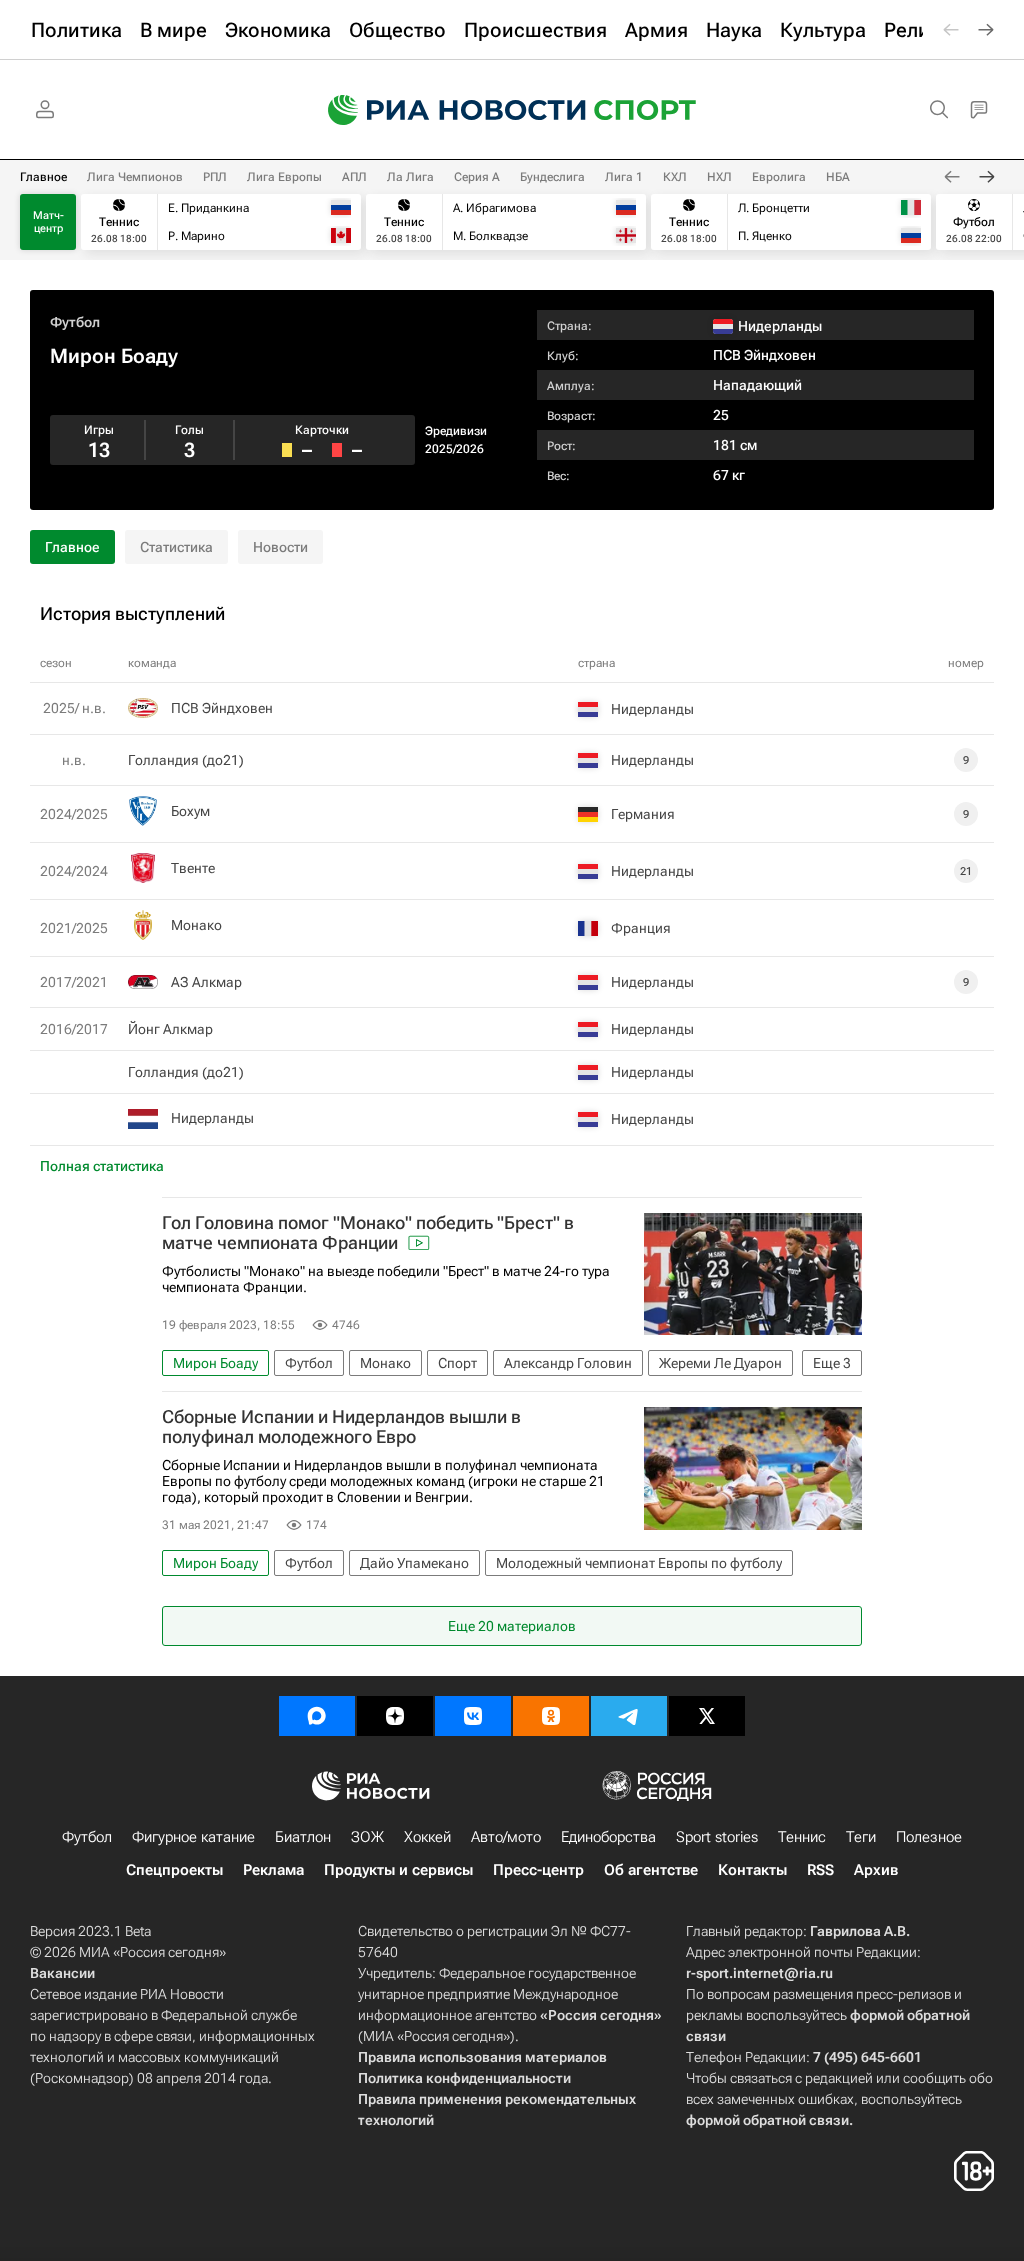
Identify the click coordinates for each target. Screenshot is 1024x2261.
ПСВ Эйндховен (764, 355)
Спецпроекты (174, 1870)
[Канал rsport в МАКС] (317, 1716)
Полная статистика (102, 1166)
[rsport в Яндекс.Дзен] (395, 1716)
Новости (280, 547)
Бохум (190, 811)
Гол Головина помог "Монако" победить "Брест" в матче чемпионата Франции (368, 1233)
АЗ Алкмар (206, 982)
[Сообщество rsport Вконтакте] (473, 1716)
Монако (196, 925)
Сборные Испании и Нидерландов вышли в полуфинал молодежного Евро (341, 1427)
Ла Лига (410, 177)
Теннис (802, 1837)
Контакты (752, 1870)
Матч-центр (48, 222)
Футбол (75, 322)
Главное (43, 177)
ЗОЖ (367, 1837)
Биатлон (303, 1837)
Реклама (273, 1870)
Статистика (176, 547)
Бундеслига (552, 177)
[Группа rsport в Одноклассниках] (551, 1716)
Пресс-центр (538, 1870)
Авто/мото (506, 1837)
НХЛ (719, 177)
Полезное (929, 1837)
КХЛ (675, 177)
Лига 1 (624, 177)
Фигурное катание (193, 1837)
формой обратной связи (767, 2120)
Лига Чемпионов (135, 177)
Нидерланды (212, 1118)
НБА (838, 177)
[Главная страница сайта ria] (444, 110)
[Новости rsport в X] (707, 1716)
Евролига (779, 177)
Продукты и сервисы (398, 1870)
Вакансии (62, 1973)
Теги (861, 1837)
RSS (820, 1870)
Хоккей (427, 1837)
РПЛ (215, 177)
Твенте (193, 868)
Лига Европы (284, 177)
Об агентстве (651, 1870)
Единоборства (608, 1837)
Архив (876, 1870)
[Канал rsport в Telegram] (629, 1716)
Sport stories (717, 1837)
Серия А (477, 177)
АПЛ (354, 177)
